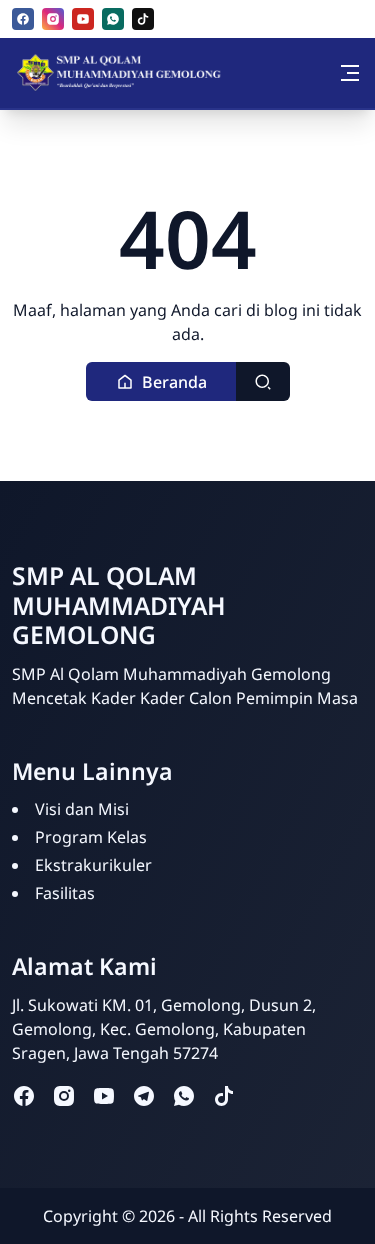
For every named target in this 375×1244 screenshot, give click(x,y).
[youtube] (83, 19)
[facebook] (23, 19)
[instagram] (53, 19)
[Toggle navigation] (350, 73)
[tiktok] (143, 19)
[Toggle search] (263, 381)
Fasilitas (65, 893)
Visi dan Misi (82, 809)
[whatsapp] (113, 19)
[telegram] (144, 1094)
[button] (161, 381)
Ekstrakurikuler (93, 865)
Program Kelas (91, 837)
